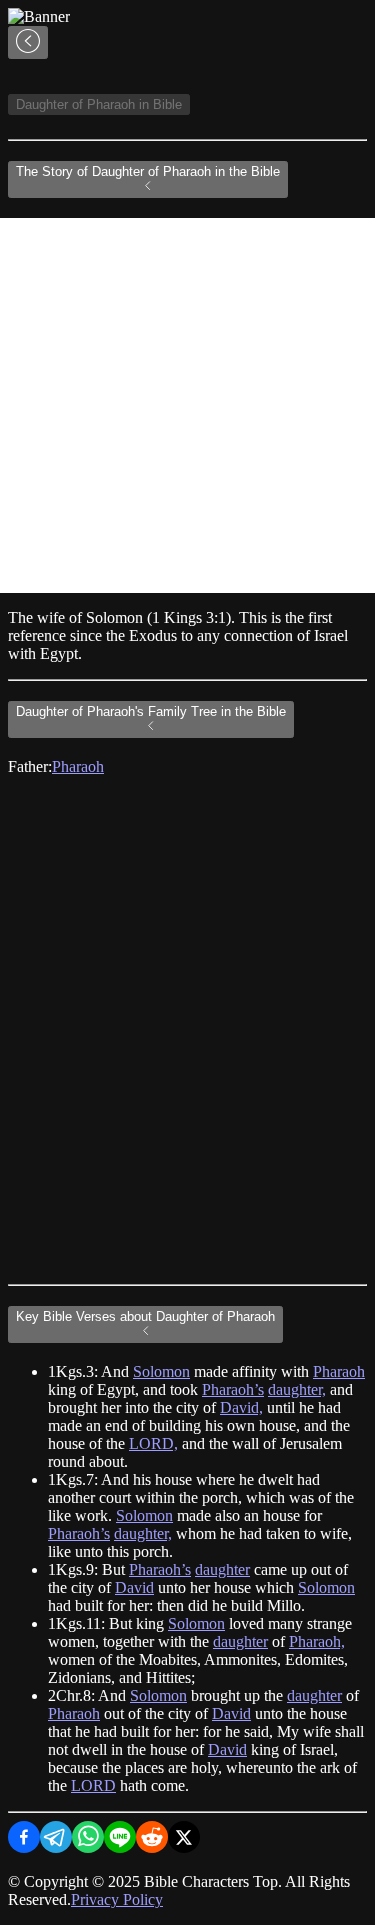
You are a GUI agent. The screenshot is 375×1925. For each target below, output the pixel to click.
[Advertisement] (187, 405)
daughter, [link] (297, 1389)
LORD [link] (93, 1785)
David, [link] (241, 1407)
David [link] (134, 1587)
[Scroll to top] (28, 42)
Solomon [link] (161, 1371)
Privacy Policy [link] (117, 1899)
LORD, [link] (153, 1443)
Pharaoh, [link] (317, 1641)
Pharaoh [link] (78, 766)
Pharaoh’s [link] (233, 1389)
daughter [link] (222, 1569)
